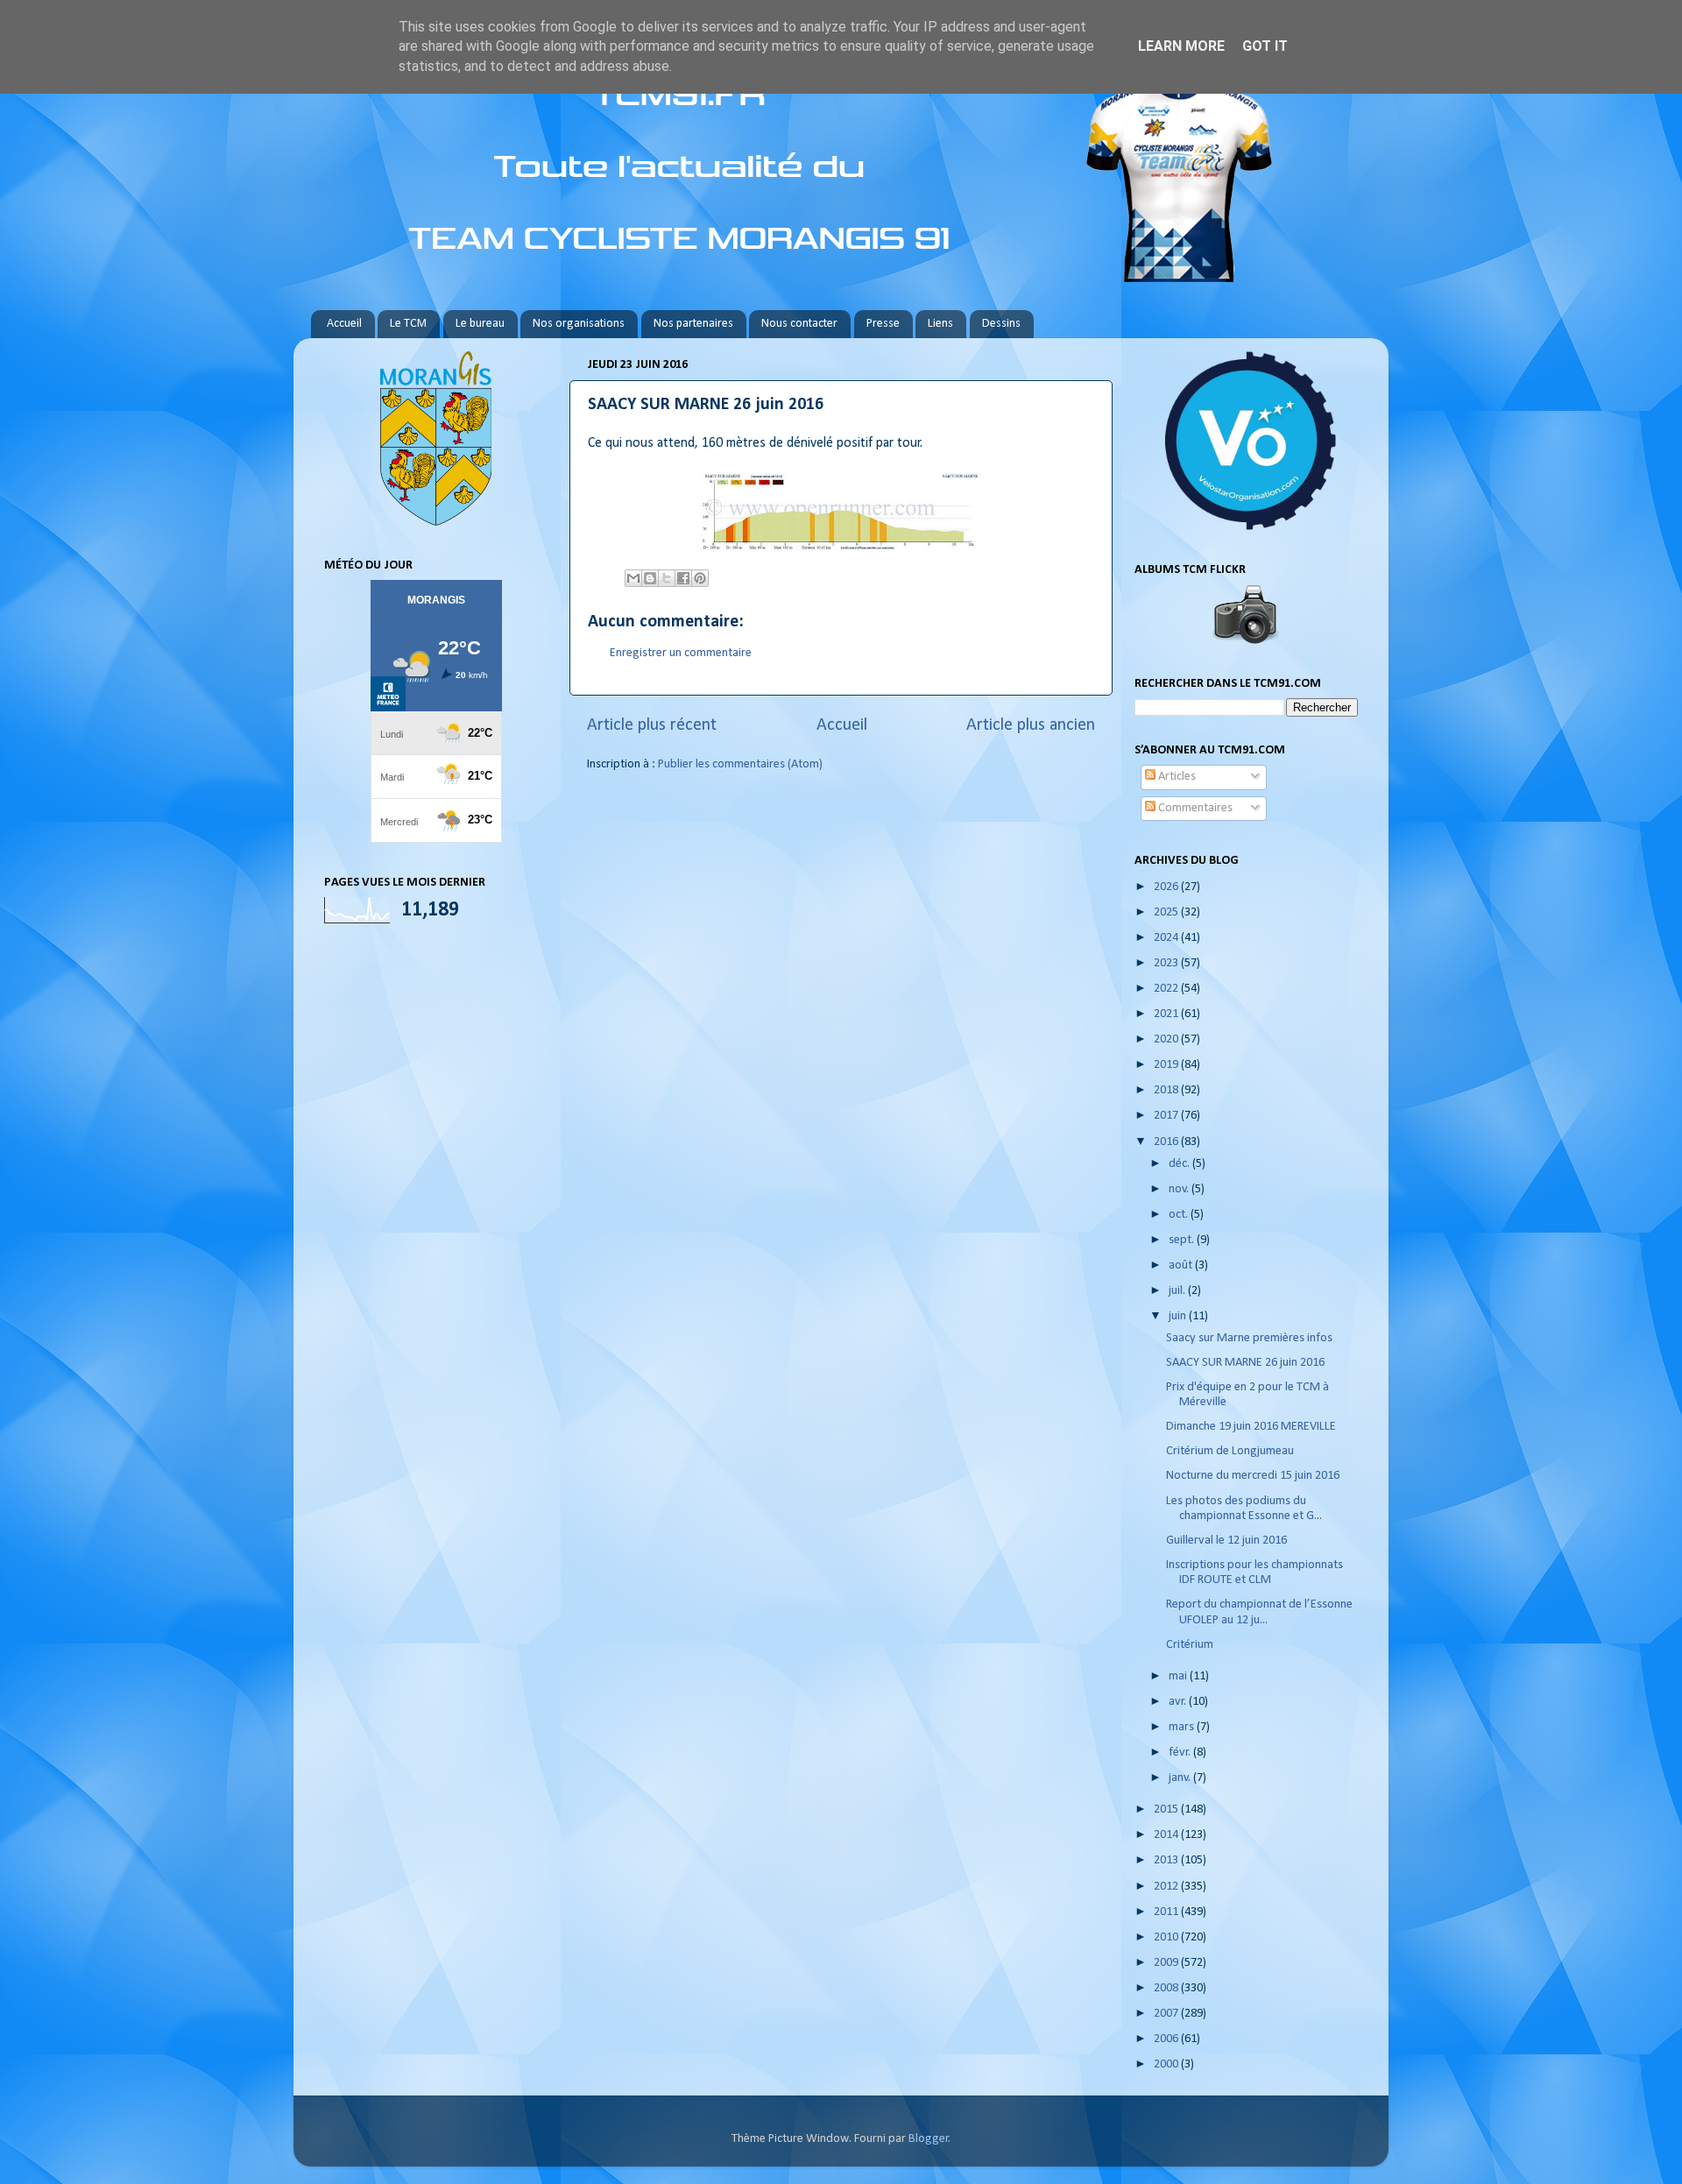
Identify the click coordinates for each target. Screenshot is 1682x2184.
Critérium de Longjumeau (1230, 1451)
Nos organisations (579, 324)
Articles (1176, 777)
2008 (1167, 1988)
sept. (1183, 1240)
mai (1179, 1676)
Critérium (1190, 1645)
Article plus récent (652, 725)
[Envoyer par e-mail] (633, 578)
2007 (1167, 2014)
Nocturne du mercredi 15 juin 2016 (1253, 1476)
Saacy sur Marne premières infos (1249, 1338)
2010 (1167, 1937)
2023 (1167, 963)
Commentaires (1194, 808)
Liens (940, 324)
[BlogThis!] (650, 578)
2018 (1167, 1090)
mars (1183, 1727)
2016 (1167, 1142)
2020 (1167, 1039)
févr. (1181, 1753)
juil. (1178, 1291)
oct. (1180, 1215)
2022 (1167, 989)
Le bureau (480, 324)
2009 (1167, 1963)
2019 (1167, 1065)
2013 (1167, 1860)
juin (1179, 1316)
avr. (1179, 1702)
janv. (1181, 1778)
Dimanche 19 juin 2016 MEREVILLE (1251, 1427)
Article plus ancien (1031, 725)
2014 (1167, 1835)
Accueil (344, 324)
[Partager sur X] (667, 578)
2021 (1167, 1014)
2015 (1167, 1809)
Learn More (1181, 46)
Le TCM (408, 324)
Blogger (929, 2139)
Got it (1265, 46)
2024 (1167, 938)
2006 (1167, 2039)
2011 (1167, 1912)
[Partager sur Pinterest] (700, 578)
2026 (1167, 887)
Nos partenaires (693, 324)
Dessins (1001, 324)
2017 (1167, 1116)
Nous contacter (799, 324)
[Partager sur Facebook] (683, 578)
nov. (1180, 1189)
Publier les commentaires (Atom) (740, 764)
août (1182, 1265)
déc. (1180, 1164)
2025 (1167, 912)
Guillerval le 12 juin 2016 (1226, 1541)
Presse (883, 324)
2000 (1167, 2064)
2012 (1167, 1887)
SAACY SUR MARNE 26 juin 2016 (1245, 1363)
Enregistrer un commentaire (681, 653)
